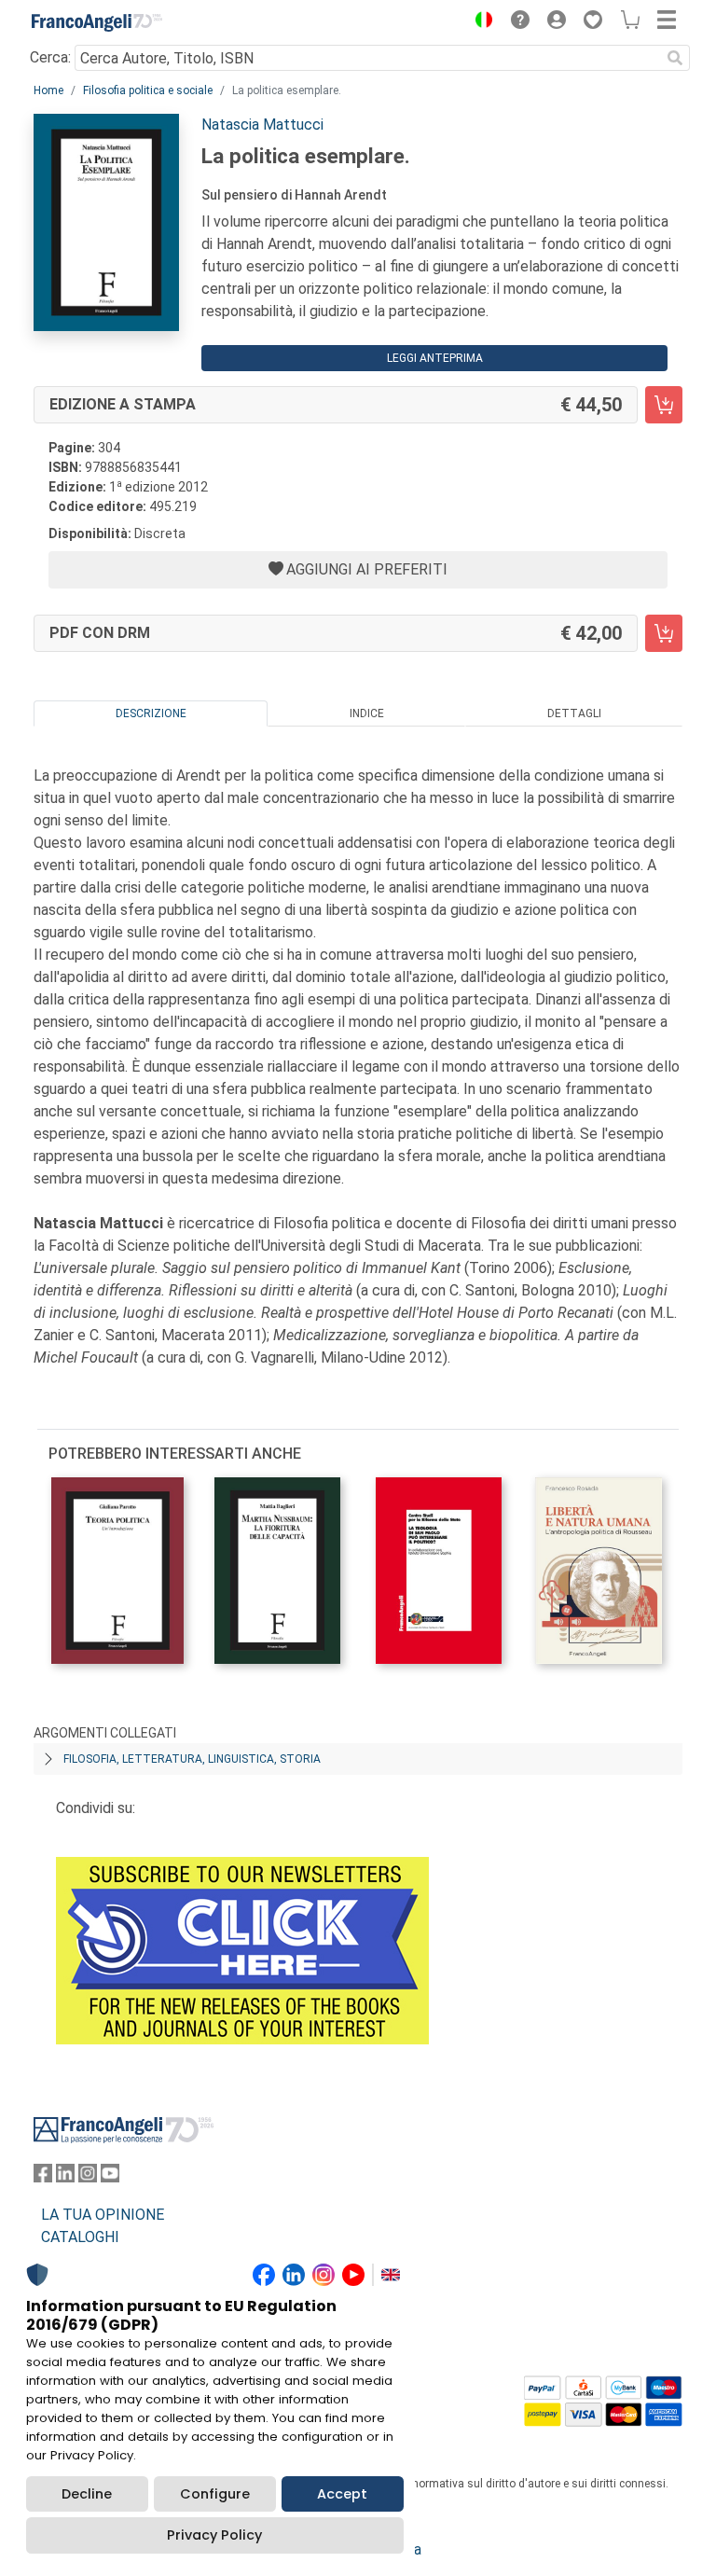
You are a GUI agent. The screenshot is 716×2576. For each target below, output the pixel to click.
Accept (342, 2494)
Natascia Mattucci (262, 125)
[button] (479, 22)
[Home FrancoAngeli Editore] (97, 22)
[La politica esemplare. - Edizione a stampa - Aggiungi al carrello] (664, 405)
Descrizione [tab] (151, 713)
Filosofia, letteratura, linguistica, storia (192, 1759)
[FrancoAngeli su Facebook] (43, 2177)
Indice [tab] (367, 713)
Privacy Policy (214, 2535)
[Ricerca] (675, 58)
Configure (215, 2494)
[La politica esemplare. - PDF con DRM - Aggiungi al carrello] (664, 633)
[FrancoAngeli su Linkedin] (65, 2177)
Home (48, 90)
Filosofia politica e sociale (148, 90)
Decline (87, 2494)
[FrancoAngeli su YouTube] (110, 2177)
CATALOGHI (80, 2237)
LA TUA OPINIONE (103, 2215)
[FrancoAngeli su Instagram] (88, 2177)
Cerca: (50, 57)
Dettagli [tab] (574, 713)
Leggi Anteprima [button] (435, 358)
